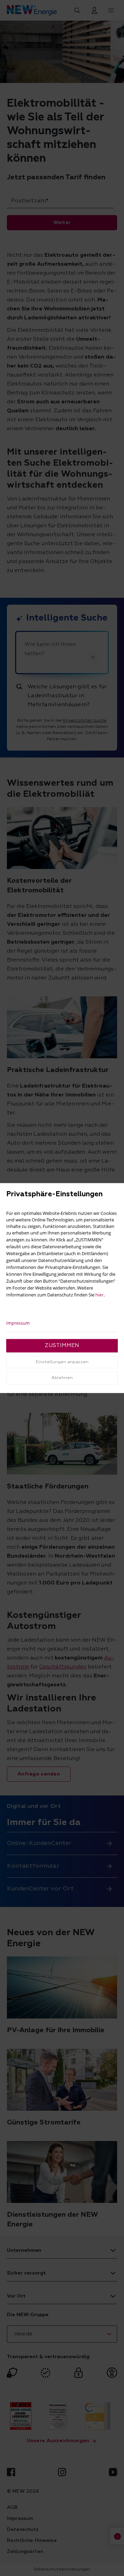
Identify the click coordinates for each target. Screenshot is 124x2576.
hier (100, 1295)
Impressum (18, 1323)
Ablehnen (62, 1378)
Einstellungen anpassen (62, 1362)
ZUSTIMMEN (62, 1346)
